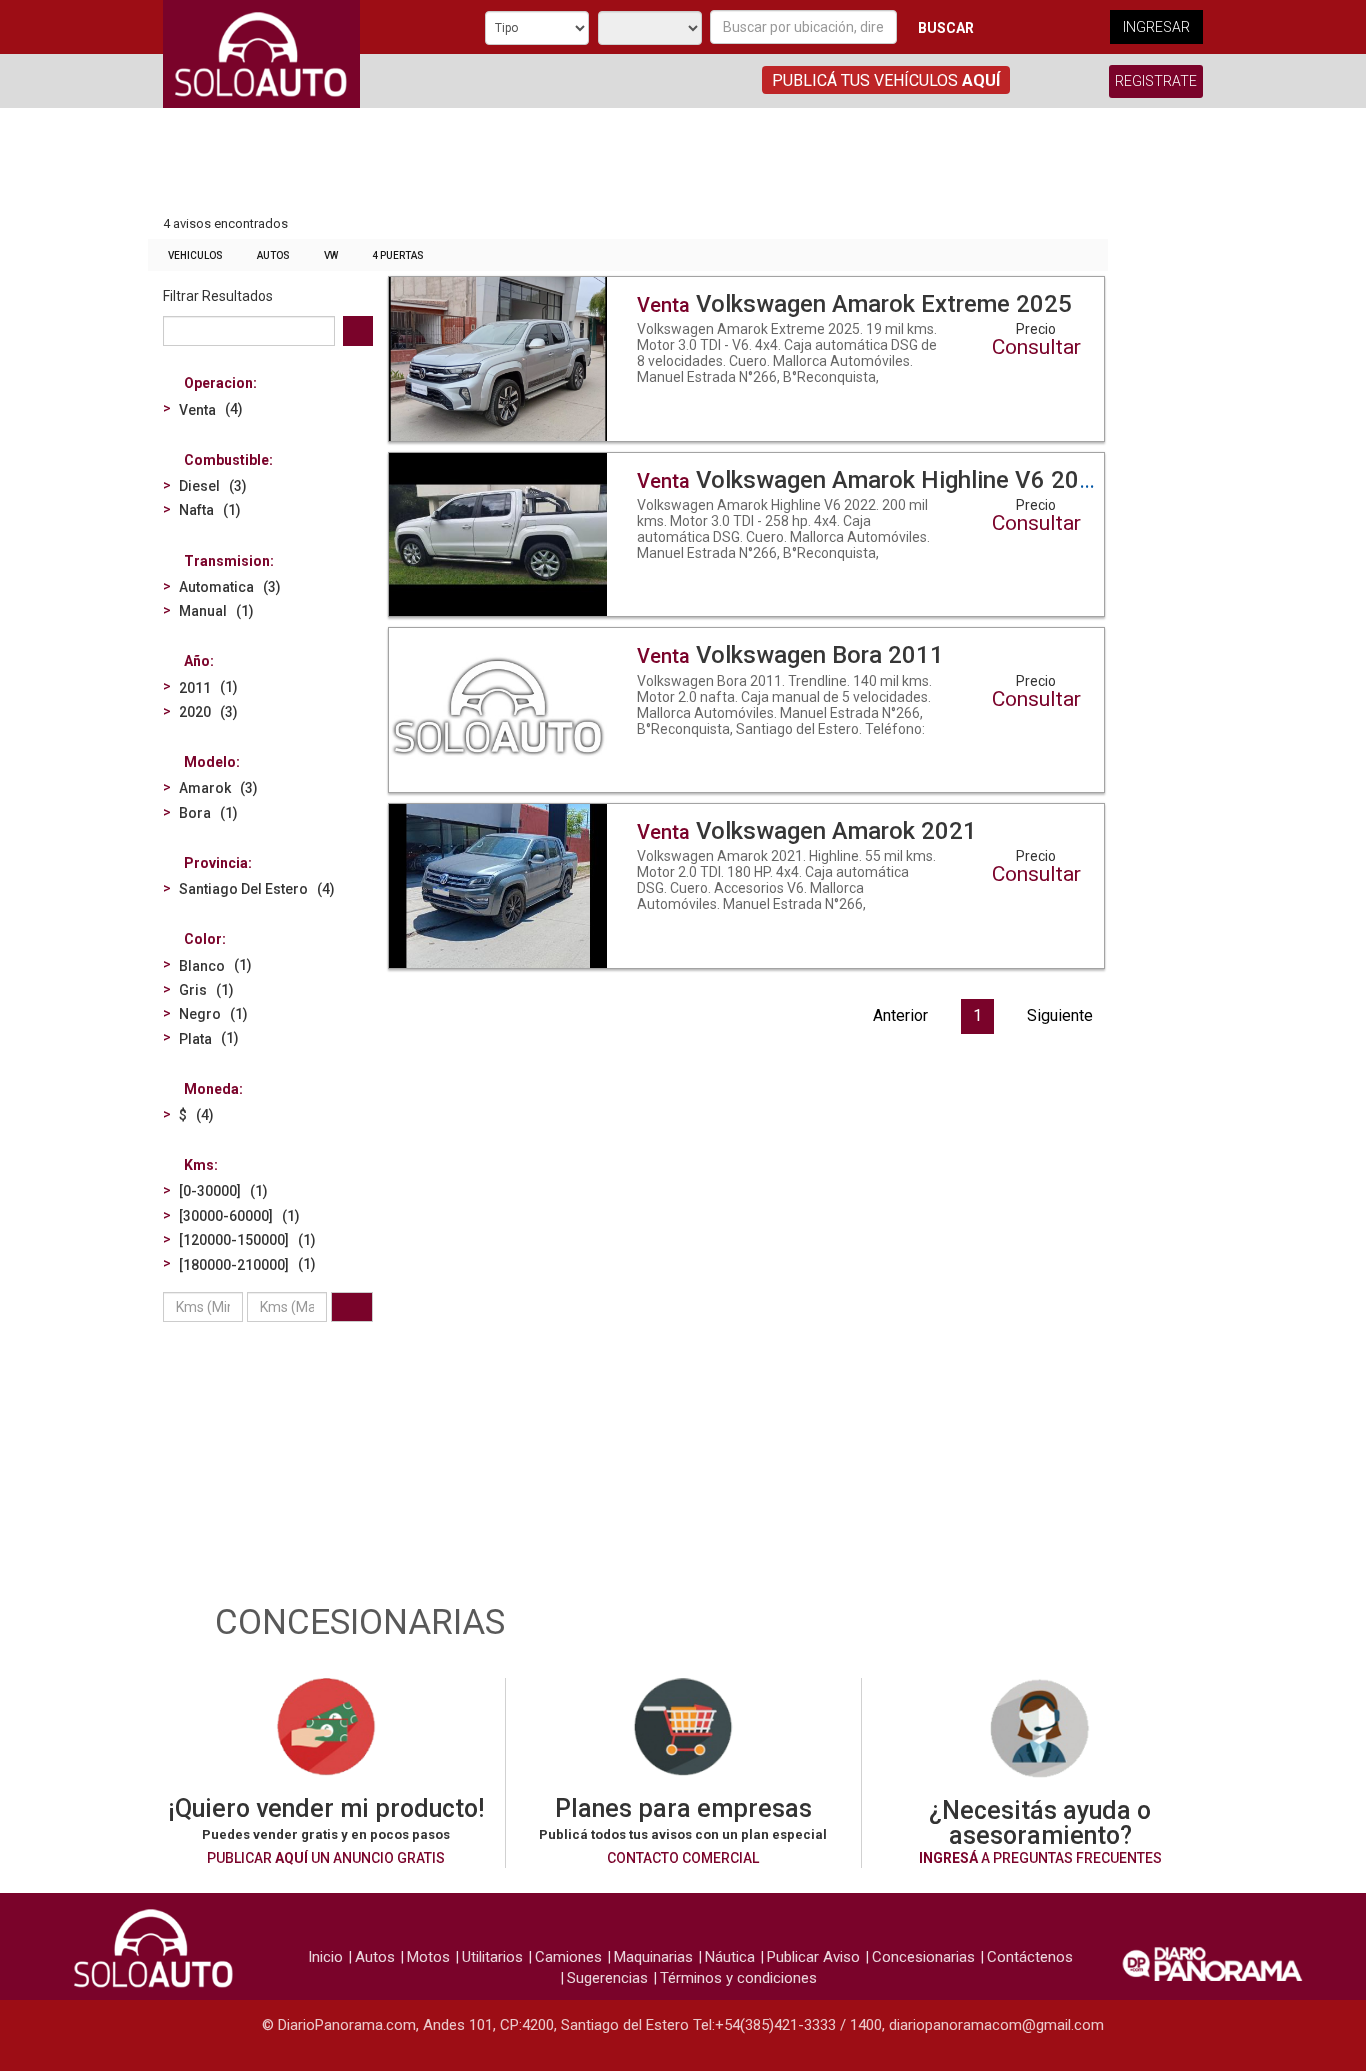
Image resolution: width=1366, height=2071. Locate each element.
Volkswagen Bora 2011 (790, 655)
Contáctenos (1030, 1957)
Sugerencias (607, 1978)
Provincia (216, 863)
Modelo (210, 762)
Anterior (900, 1015)
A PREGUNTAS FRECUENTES (1040, 1858)
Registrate (1156, 81)
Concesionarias (923, 1957)
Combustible (226, 460)
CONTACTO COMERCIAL (683, 1858)
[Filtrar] (352, 1307)
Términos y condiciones (738, 1978)
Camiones (568, 1957)
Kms (199, 1165)
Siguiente (1060, 1015)
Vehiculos (195, 255)
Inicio (325, 1957)
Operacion (218, 383)
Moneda (211, 1089)
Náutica (730, 1957)
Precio (1036, 329)
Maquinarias (653, 1957)
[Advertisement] (628, 163)
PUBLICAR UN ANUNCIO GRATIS (326, 1858)
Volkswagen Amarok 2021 (807, 831)
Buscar (946, 28)
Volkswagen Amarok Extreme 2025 (854, 304)
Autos (273, 255)
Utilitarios (492, 1957)
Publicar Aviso (813, 1957)
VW (331, 255)
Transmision (227, 561)
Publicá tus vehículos (886, 80)
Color (203, 939)
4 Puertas (398, 255)
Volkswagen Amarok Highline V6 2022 (872, 480)
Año (197, 661)
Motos (428, 1957)
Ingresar (1156, 27)
